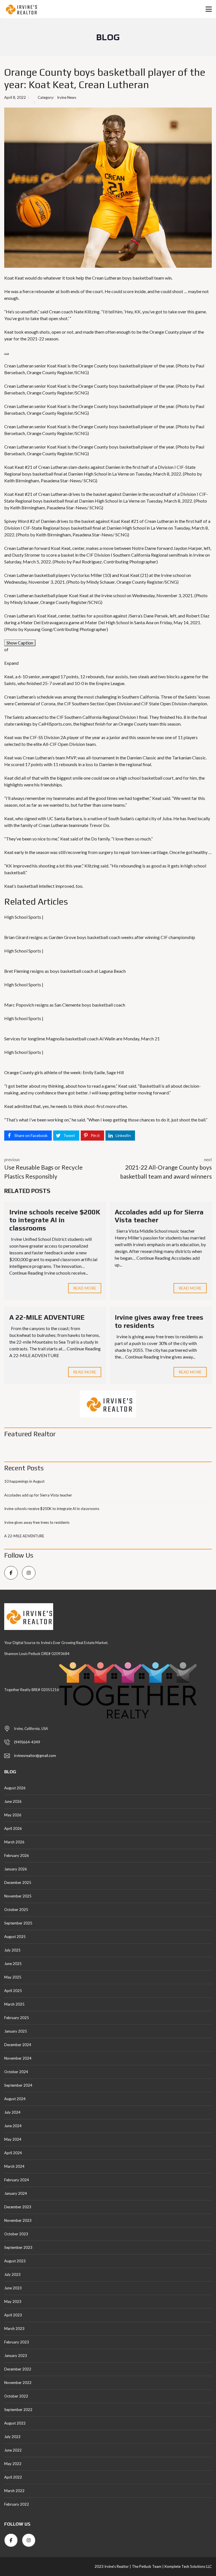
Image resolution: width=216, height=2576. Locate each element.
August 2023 (15, 2261)
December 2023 (18, 2207)
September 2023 (18, 2247)
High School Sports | (24, 917)
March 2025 (14, 2004)
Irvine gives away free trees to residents (37, 1522)
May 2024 (13, 2139)
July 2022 (12, 2437)
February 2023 (17, 2342)
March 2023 (14, 2329)
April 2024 (13, 2153)
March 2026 (14, 1842)
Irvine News (67, 97)
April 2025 (13, 1991)
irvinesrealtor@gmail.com (35, 1756)
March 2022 (14, 2491)
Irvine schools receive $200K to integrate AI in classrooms (55, 1220)
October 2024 (16, 2072)
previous (43, 1168)
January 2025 (16, 2031)
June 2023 (13, 2288)
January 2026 (16, 1869)
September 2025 (18, 1923)
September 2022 (18, 2410)
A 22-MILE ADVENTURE (47, 1317)
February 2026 (17, 1855)
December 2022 (18, 2369)
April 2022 (13, 2477)
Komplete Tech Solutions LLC (188, 2566)
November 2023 (18, 2220)
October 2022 (16, 2396)
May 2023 (13, 2301)
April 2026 (13, 1828)
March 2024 (14, 2166)
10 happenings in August (24, 1481)
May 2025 (13, 1977)
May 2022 (13, 2464)
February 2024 (17, 2180)
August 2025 (15, 1937)
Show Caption (20, 643)
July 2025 (12, 1950)
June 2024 (13, 2126)
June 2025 (13, 1964)
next (166, 1168)
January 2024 (16, 2193)
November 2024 (18, 2058)
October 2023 (16, 2234)
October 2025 (16, 1910)
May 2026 (13, 1815)
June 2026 (13, 1801)
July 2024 (12, 2112)
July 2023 (12, 2274)
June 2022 (13, 2450)
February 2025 (17, 2018)
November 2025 (18, 1896)
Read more (85, 1288)
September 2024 (18, 2085)
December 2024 (18, 2045)
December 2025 (18, 1883)
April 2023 (13, 2315)
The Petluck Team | (148, 2566)
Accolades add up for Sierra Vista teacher (38, 1495)
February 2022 (17, 2504)
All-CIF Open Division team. (70, 744)
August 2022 (15, 2423)
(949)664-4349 (27, 1742)
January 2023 (16, 2356)
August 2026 (15, 1788)
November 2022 (18, 2383)
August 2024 (15, 2099)
